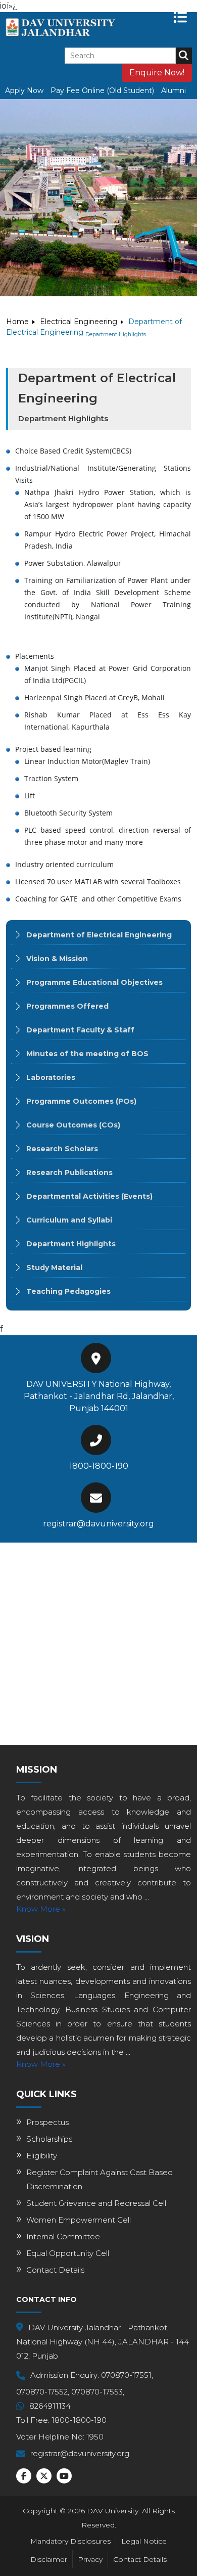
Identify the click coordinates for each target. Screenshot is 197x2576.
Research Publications (69, 1172)
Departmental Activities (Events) (89, 1196)
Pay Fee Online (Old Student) (102, 91)
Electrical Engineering (79, 322)
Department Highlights (71, 1244)
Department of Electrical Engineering (99, 935)
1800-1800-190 (99, 1466)
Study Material (54, 1268)
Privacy (90, 2559)
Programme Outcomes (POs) (81, 1101)
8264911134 (50, 2406)
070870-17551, (127, 2375)
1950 (95, 2437)
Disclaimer (49, 2559)
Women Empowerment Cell (79, 2220)
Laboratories (51, 1077)
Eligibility (42, 2156)
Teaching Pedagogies (68, 1291)
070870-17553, (98, 2392)
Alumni (174, 91)
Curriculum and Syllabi (69, 1220)
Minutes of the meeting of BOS (87, 1054)
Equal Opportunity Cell (68, 2253)
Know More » (41, 1909)
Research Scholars (62, 1149)
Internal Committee (63, 2236)
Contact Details (55, 2270)
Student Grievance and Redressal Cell (96, 2203)
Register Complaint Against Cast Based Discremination (100, 2179)
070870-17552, (43, 2392)
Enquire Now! (157, 73)
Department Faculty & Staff (80, 1030)
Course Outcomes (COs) (73, 1125)
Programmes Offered (67, 1006)
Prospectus (47, 2122)
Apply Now (24, 91)
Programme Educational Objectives (94, 982)
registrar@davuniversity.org (98, 1524)
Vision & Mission (57, 959)
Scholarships (49, 2139)
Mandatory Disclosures (70, 2541)
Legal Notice (144, 2541)
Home (17, 322)
